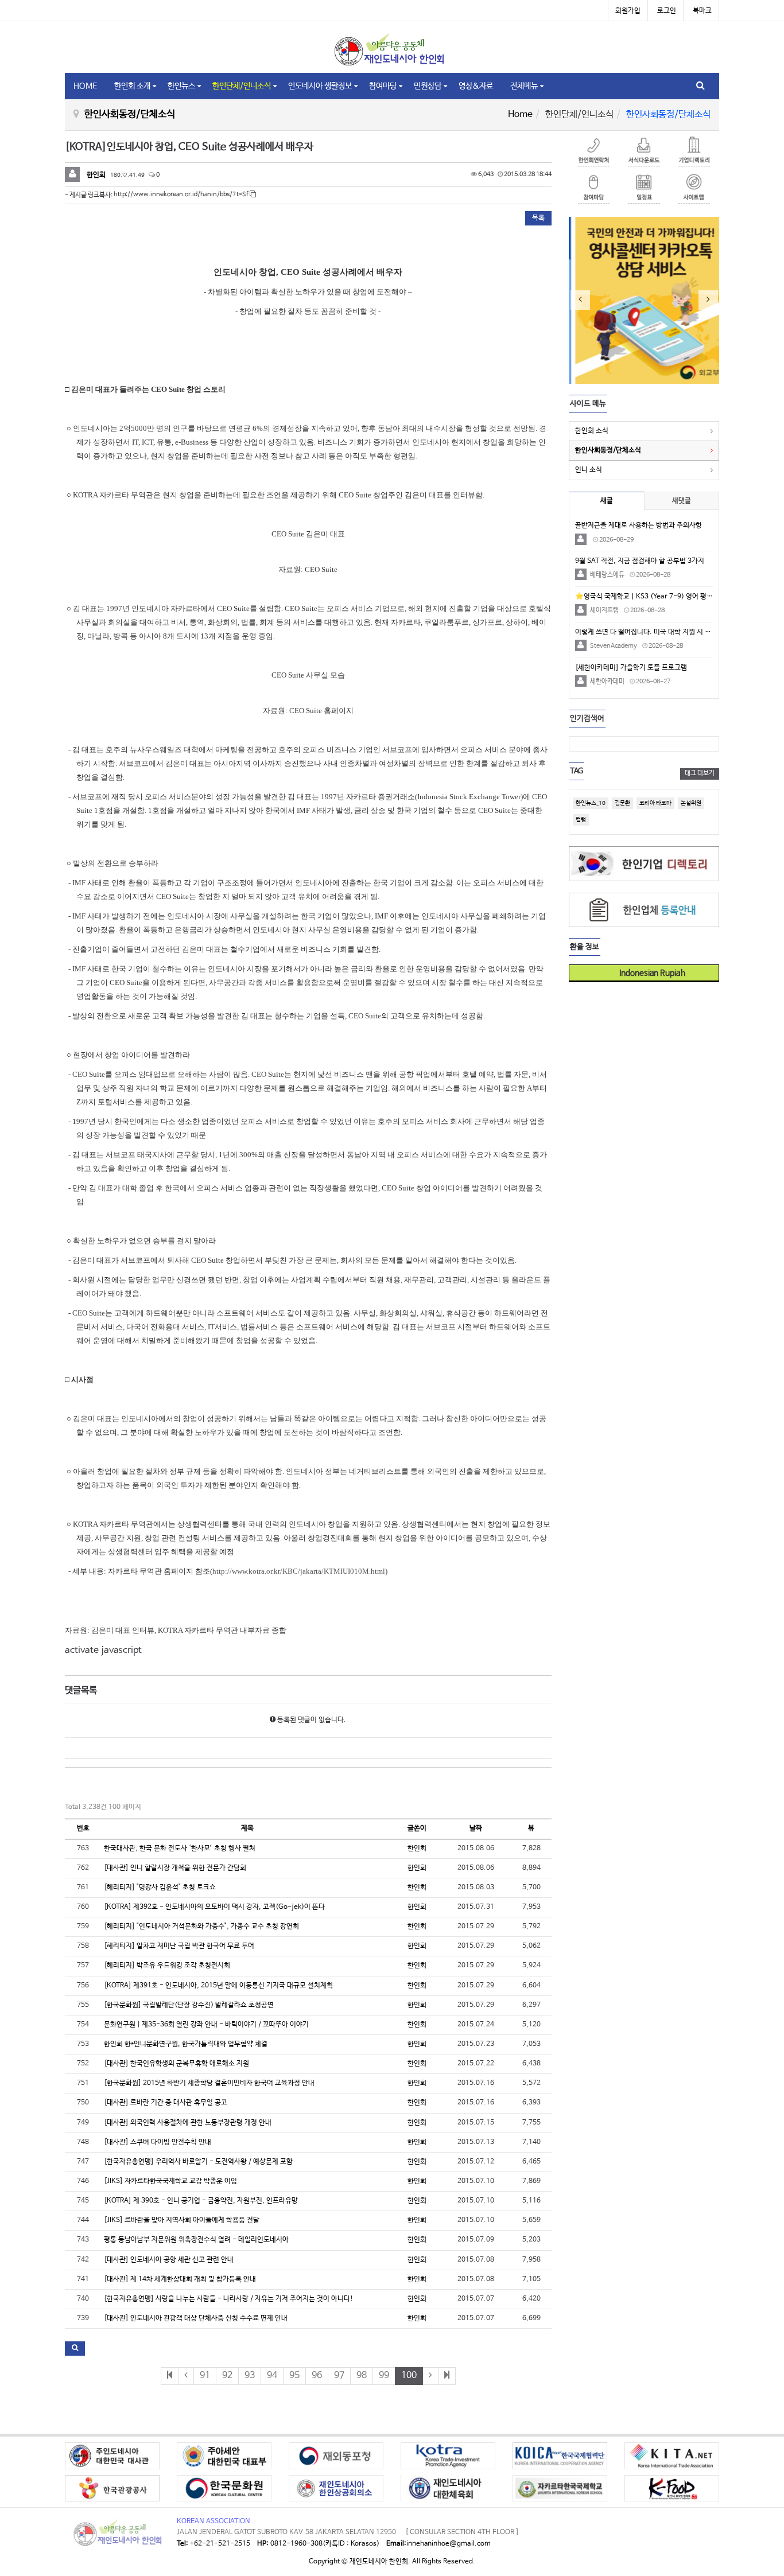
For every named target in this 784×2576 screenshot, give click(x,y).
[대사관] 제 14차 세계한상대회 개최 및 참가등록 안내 (180, 2279)
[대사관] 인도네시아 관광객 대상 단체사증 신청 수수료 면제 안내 (196, 2318)
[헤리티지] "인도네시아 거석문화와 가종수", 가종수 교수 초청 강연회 (201, 1927)
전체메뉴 (524, 86)
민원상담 (428, 86)
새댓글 (682, 501)
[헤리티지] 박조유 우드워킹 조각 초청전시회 (167, 1966)
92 (227, 2375)
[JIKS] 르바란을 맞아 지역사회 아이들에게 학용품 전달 (182, 2220)
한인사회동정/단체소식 (608, 450)
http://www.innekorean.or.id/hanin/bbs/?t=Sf (182, 194)
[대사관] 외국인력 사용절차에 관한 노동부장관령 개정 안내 (188, 2123)
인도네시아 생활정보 (320, 86)
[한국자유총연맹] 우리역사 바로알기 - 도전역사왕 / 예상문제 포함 (198, 2162)
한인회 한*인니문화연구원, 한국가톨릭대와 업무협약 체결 (186, 2044)
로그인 (667, 11)
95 (294, 2375)
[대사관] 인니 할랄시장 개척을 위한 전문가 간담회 (175, 1868)
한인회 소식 (592, 431)
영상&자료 (476, 86)
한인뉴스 (181, 86)
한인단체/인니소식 (242, 86)
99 (384, 2375)
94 (272, 2375)
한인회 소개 (132, 86)
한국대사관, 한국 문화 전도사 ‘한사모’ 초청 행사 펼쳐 (180, 1849)
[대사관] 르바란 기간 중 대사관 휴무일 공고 (166, 2103)
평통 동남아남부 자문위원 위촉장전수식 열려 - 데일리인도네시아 (196, 2240)
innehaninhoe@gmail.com (449, 2544)
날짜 (476, 1828)
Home (520, 114)
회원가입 (628, 11)
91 (205, 2375)
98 (362, 2375)
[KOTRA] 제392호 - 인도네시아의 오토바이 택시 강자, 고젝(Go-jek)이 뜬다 (214, 1907)
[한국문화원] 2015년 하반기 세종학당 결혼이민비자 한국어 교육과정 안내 (209, 2083)
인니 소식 (589, 470)
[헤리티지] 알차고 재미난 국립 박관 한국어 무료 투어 (179, 1946)
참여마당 (383, 86)
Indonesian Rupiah (648, 973)
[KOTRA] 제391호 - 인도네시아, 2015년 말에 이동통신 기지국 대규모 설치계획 (218, 1986)
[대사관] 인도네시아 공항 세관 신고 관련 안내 (169, 2260)
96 (317, 2375)
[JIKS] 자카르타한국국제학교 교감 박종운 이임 (170, 2181)
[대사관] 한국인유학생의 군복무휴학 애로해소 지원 (176, 2064)
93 (250, 2375)
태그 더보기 (700, 773)
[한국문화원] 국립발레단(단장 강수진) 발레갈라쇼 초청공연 (189, 2005)
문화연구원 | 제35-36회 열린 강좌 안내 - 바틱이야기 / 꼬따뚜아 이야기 (206, 2025)
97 (339, 2375)
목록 (538, 218)
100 (409, 2375)
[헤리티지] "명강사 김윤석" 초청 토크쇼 (160, 1888)
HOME (85, 86)
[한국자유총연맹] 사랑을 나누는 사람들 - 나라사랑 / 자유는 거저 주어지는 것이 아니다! (228, 2299)
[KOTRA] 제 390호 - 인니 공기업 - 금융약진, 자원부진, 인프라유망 (201, 2201)
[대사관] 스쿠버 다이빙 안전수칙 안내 (158, 2142)
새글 (607, 501)
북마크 (702, 11)
